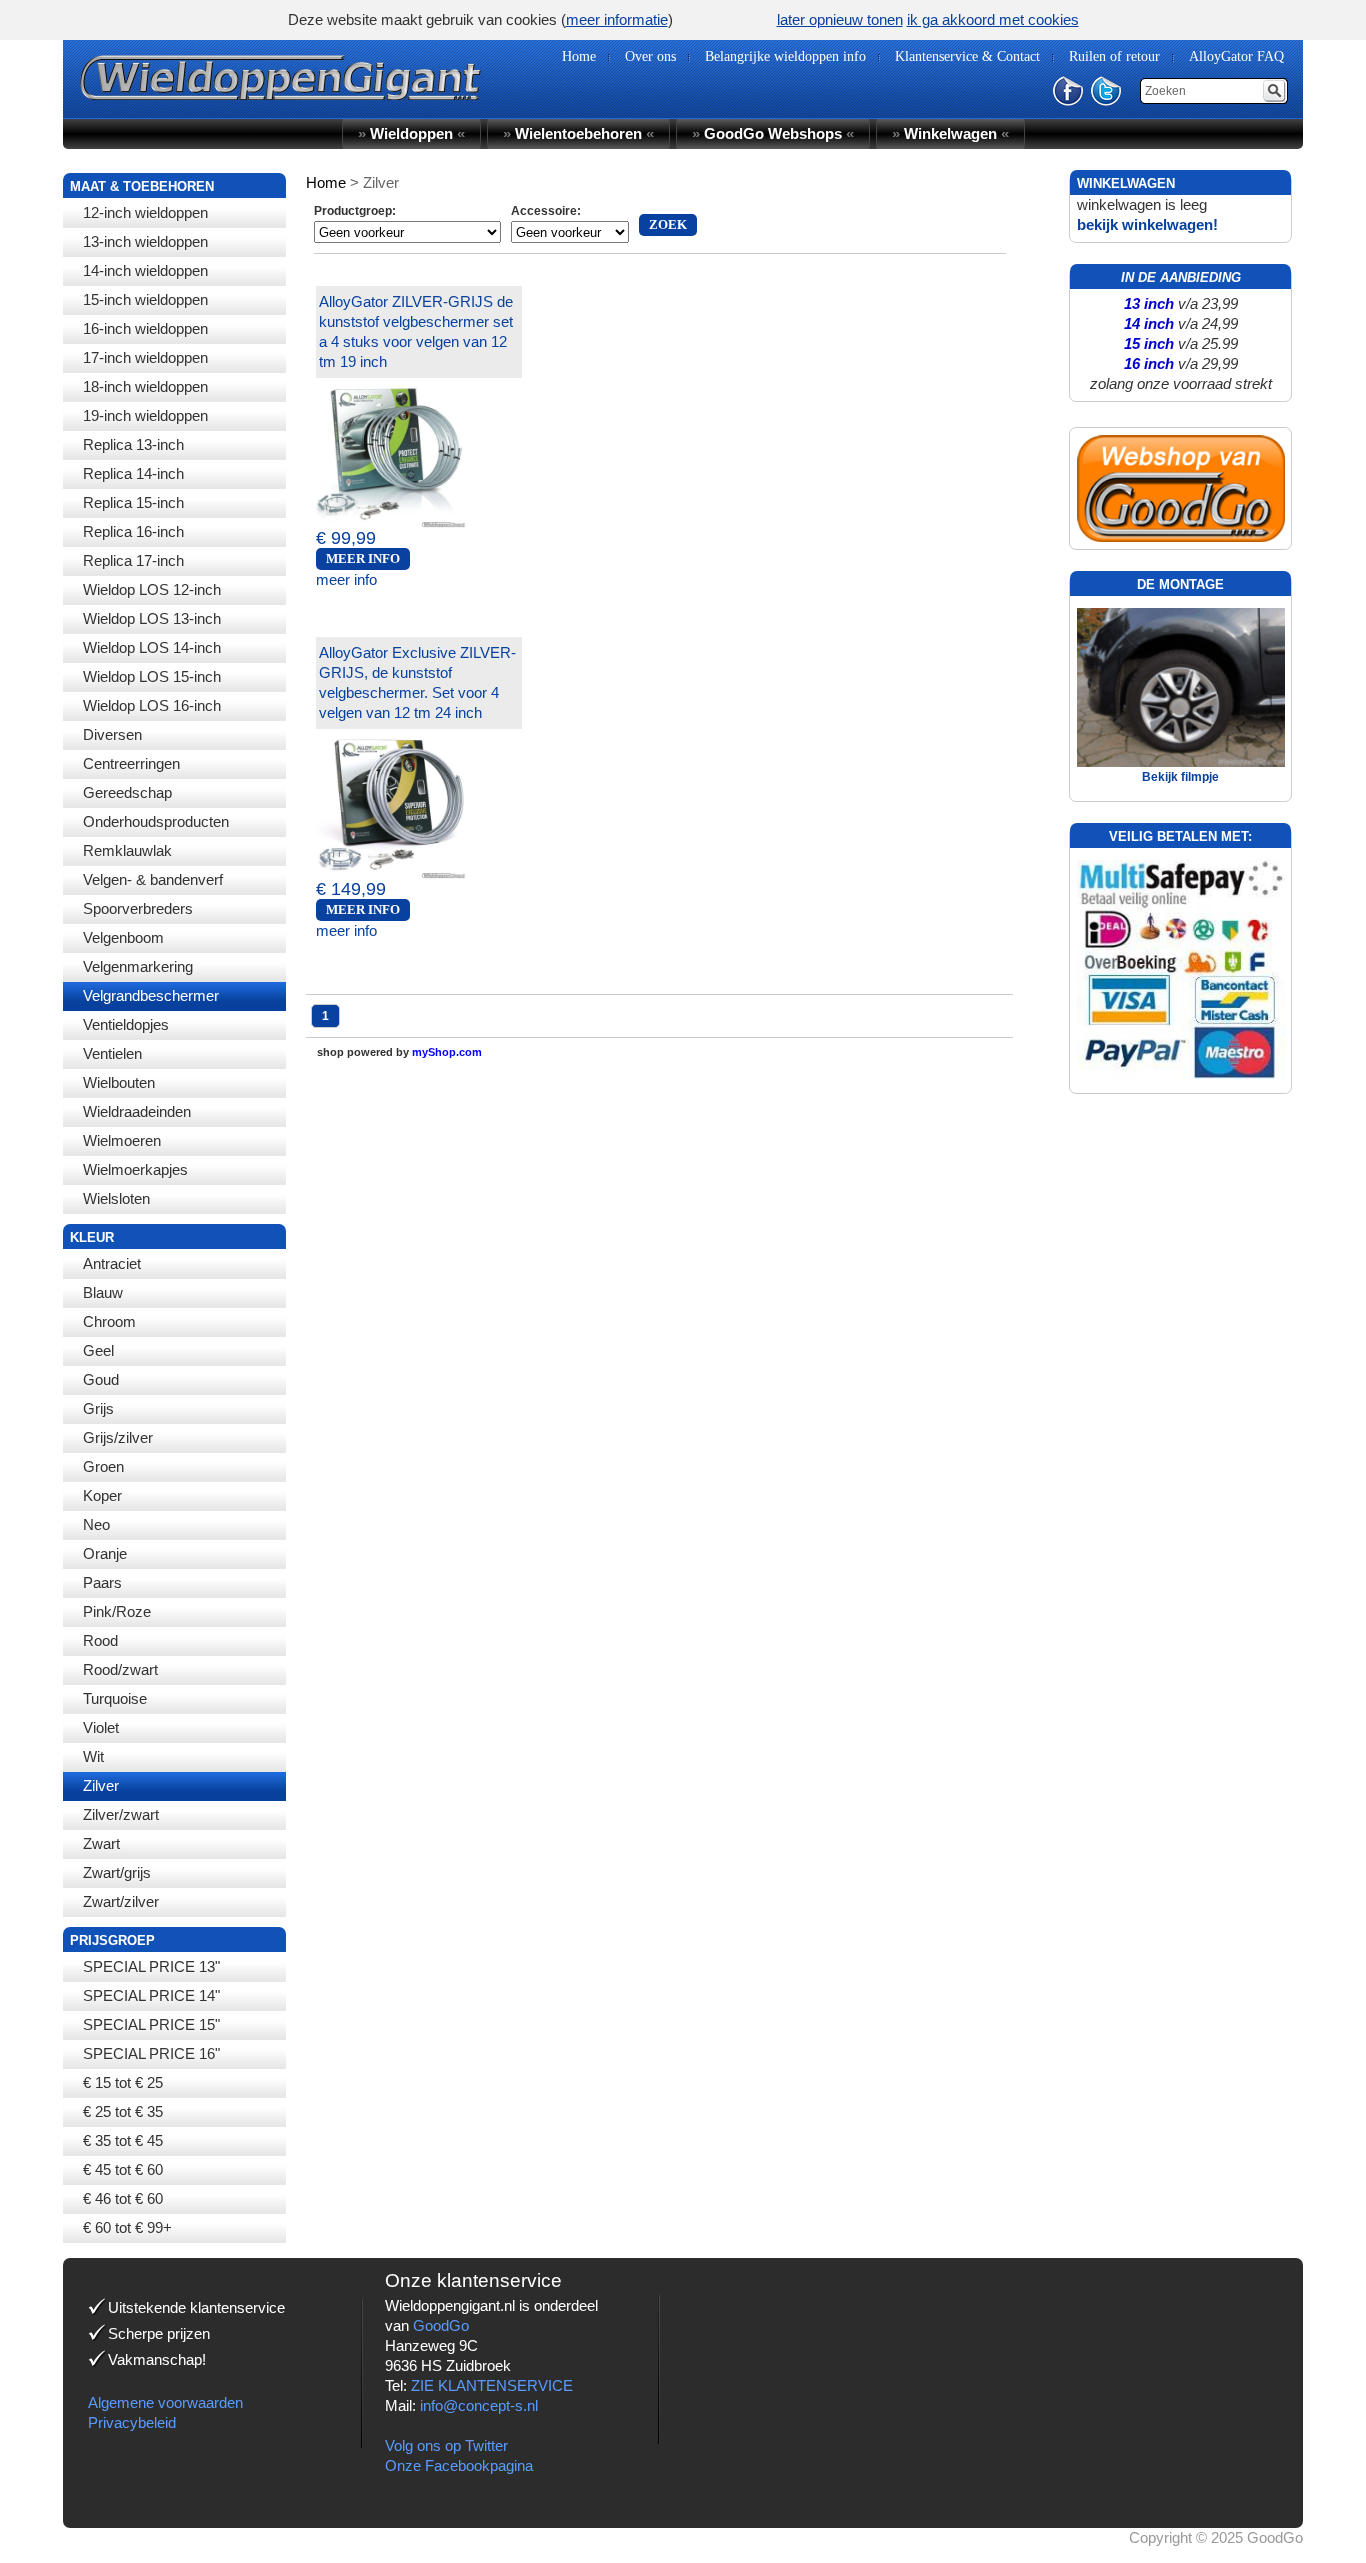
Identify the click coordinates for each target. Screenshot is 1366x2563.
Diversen (112, 734)
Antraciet (112, 1263)
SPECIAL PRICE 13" (151, 1966)
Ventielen (112, 1053)
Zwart (101, 1843)
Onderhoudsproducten (156, 821)
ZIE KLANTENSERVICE (492, 2385)
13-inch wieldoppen (145, 241)
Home (326, 182)
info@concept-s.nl (479, 2405)
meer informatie (617, 19)
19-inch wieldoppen (145, 415)
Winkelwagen (950, 133)
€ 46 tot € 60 (123, 2198)
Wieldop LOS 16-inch (152, 705)
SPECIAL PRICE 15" (151, 2024)
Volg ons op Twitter (446, 2445)
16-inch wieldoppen (145, 328)
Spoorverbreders (138, 908)
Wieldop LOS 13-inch (152, 618)
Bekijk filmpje (1180, 777)
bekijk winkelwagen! (1147, 224)
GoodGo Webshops (773, 133)
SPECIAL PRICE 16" (151, 2053)
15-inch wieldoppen (145, 299)
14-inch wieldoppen (145, 270)
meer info (346, 579)
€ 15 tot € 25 (123, 2082)
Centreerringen (131, 763)
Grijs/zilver (118, 1437)
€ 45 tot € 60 (123, 2169)
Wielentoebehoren (578, 133)
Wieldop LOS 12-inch (152, 589)
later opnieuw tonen (840, 19)
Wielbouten (119, 1082)
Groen (103, 1466)
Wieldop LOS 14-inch (152, 647)
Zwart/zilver (121, 1901)
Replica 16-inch (133, 531)
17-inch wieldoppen (145, 357)
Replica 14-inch (133, 473)
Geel (98, 1350)
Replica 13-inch (133, 444)
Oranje (105, 1553)
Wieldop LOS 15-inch (152, 676)
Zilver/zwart (121, 1814)
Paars (102, 1582)
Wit (93, 1756)
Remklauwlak (127, 850)
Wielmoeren (122, 1140)
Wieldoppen (411, 133)
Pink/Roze (117, 1611)
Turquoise (115, 1698)
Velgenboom (123, 937)
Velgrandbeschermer (151, 995)
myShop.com (447, 1052)
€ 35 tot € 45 (123, 2140)
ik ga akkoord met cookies (993, 19)
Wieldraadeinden (137, 1111)
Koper (102, 1495)
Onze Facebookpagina (459, 2465)
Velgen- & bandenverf (153, 879)
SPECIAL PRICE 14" (151, 1995)
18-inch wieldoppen (145, 386)
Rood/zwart (120, 1669)
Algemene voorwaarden (165, 2402)
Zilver (101, 1785)
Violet (101, 1727)
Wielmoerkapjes (135, 1169)
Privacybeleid (132, 2422)
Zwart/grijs (117, 1872)
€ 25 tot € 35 (123, 2111)
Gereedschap (127, 792)
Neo (96, 1524)
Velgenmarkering (138, 966)
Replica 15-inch (133, 502)
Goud (101, 1379)
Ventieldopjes (126, 1024)
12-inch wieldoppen (145, 212)
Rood (100, 1640)
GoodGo (441, 2325)
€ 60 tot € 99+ (127, 2227)
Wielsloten (116, 1198)
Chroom (109, 1321)
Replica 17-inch (133, 560)
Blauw (103, 1292)
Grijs (98, 1408)
